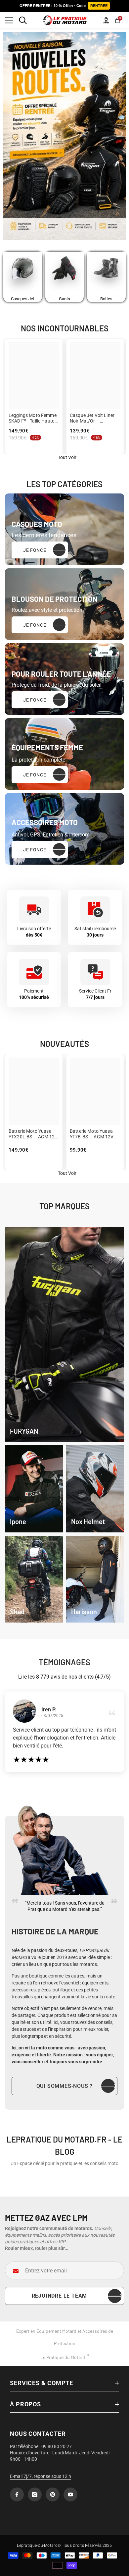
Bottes (106, 299)
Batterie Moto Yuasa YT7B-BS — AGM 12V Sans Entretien (92, 1134)
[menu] (9, 20)
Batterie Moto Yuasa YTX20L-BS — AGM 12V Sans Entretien (33, 1134)
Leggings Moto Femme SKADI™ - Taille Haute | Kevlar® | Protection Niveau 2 (33, 418)
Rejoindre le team (60, 2296)
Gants (64, 299)
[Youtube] (70, 2494)
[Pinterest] (53, 2494)
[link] (34, 1489)
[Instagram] (35, 2494)
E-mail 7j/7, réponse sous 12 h (41, 2476)
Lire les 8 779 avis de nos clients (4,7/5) (64, 1677)
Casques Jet (23, 299)
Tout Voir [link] (67, 457)
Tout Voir (67, 1173)
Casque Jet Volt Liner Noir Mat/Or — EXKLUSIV (92, 418)
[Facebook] (17, 2494)
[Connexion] (106, 20)
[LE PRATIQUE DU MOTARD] (23, 274)
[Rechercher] (23, 20)
